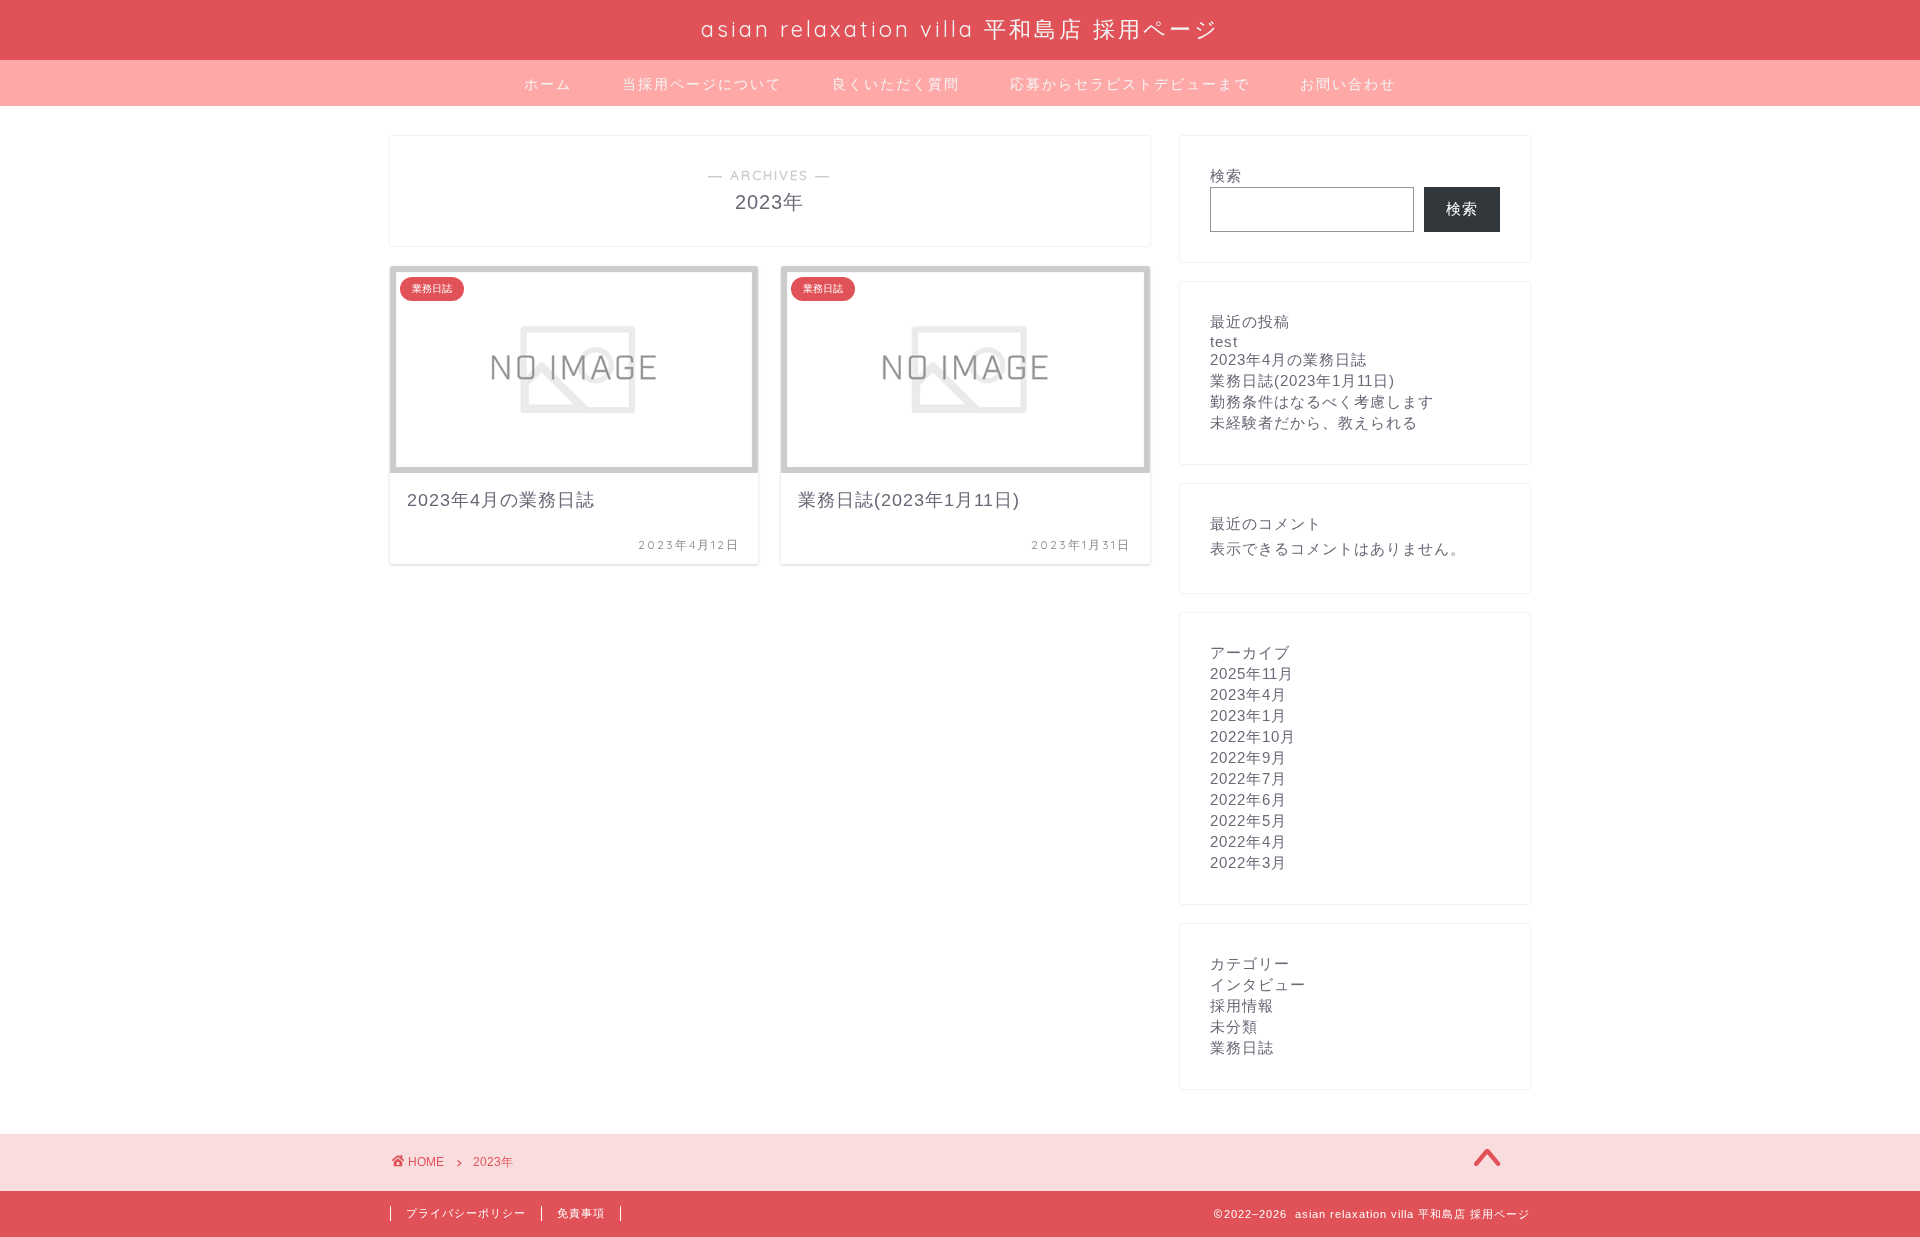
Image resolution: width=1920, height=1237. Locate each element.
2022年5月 (1248, 820)
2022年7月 (1248, 778)
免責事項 (581, 1213)
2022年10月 (1253, 736)
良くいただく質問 (896, 84)
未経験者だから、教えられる (1314, 422)
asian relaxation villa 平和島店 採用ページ (960, 28)
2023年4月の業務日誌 (1288, 359)
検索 (1226, 175)
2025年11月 (1252, 673)
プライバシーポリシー (466, 1213)
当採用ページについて (702, 84)
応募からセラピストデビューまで (1130, 84)
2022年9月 (1248, 757)
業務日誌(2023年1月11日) (1302, 380)
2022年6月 (1248, 799)
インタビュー (1258, 984)
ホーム (548, 84)
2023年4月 (1248, 694)
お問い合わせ (1348, 84)
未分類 (1234, 1026)
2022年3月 (1248, 862)
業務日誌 (1242, 1047)
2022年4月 (1248, 841)
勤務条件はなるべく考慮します (1322, 401)
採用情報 (1242, 1005)
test (1224, 341)
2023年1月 (1248, 715)
